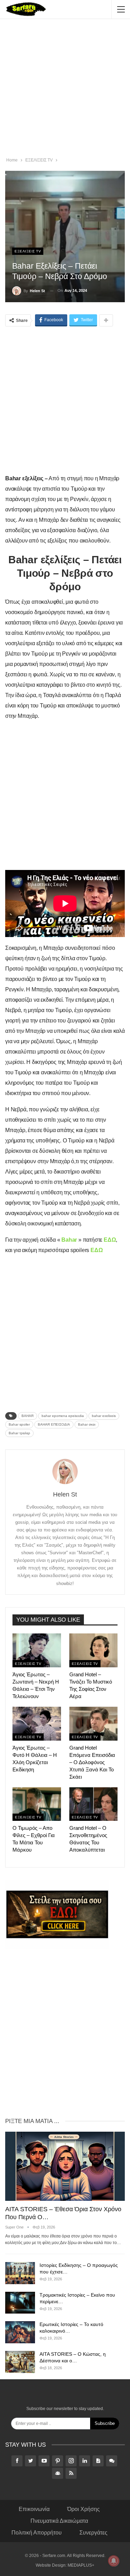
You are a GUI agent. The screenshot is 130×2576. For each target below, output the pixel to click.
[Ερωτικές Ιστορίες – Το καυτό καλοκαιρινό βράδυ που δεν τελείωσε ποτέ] (20, 2332)
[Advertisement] (65, 89)
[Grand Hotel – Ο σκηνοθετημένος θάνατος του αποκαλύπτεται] (94, 1804)
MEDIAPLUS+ (81, 2565)
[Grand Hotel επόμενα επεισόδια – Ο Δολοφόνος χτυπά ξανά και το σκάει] (94, 1724)
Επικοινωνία (34, 2509)
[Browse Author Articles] (65, 1471)
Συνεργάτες (93, 2533)
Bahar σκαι (87, 1424)
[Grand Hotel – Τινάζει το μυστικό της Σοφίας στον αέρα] (94, 1650)
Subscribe (105, 2423)
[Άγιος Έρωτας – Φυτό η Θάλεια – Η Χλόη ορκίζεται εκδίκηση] (37, 1724)
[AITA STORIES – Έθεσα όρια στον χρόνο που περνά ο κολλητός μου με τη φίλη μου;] (65, 2166)
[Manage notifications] (114, 2561)
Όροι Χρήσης (84, 2509)
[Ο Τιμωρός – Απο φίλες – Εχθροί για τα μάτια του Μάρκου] (37, 1804)
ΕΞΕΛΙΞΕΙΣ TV (28, 251)
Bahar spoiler (19, 1424)
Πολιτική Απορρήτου (37, 2533)
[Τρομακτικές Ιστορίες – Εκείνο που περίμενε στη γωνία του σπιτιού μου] (20, 2303)
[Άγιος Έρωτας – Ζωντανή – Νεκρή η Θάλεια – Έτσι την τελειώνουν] (37, 1650)
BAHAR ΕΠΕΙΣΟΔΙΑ (54, 1424)
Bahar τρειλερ (19, 1433)
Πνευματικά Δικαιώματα (59, 2521)
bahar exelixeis (104, 1416)
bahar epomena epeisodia (63, 1416)
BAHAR (28, 1416)
